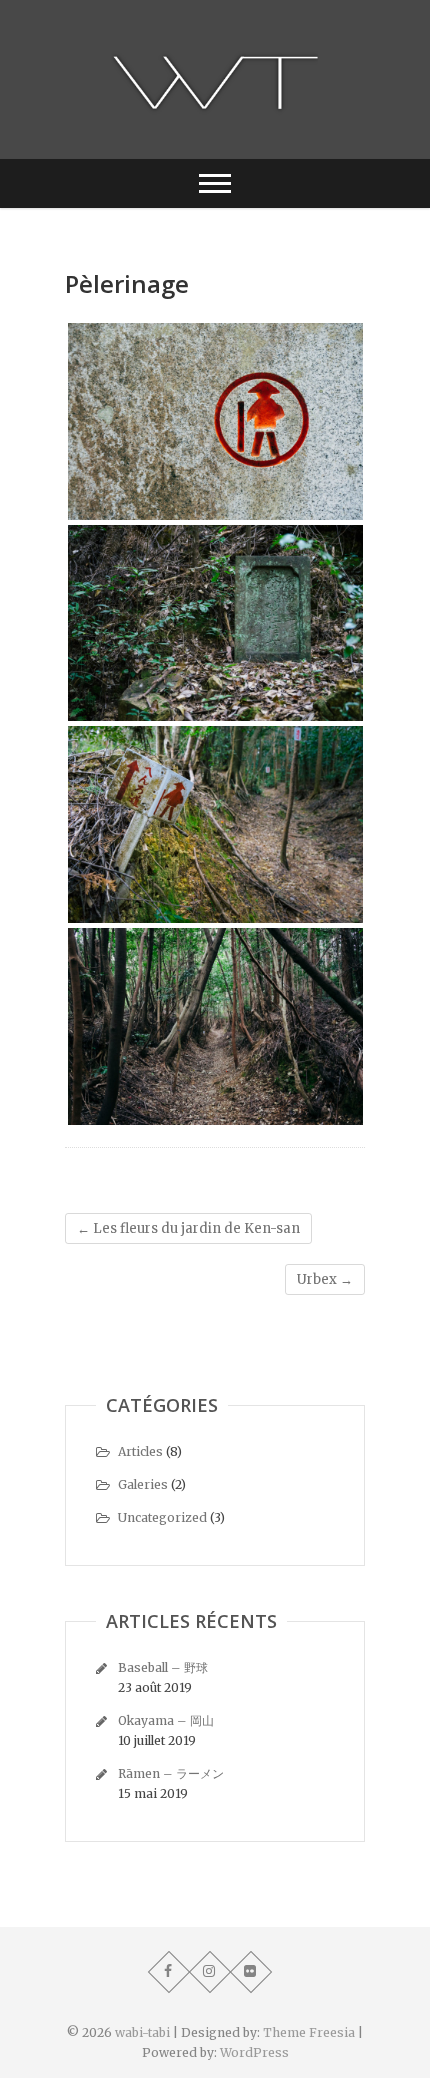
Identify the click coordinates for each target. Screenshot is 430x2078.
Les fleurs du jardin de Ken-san (188, 1228)
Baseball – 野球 (163, 1667)
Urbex (325, 1279)
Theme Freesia (309, 2032)
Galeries (143, 1484)
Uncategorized (162, 1517)
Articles (140, 1451)
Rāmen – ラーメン (171, 1773)
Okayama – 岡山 (166, 1720)
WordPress (254, 2052)
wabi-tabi (142, 2032)
